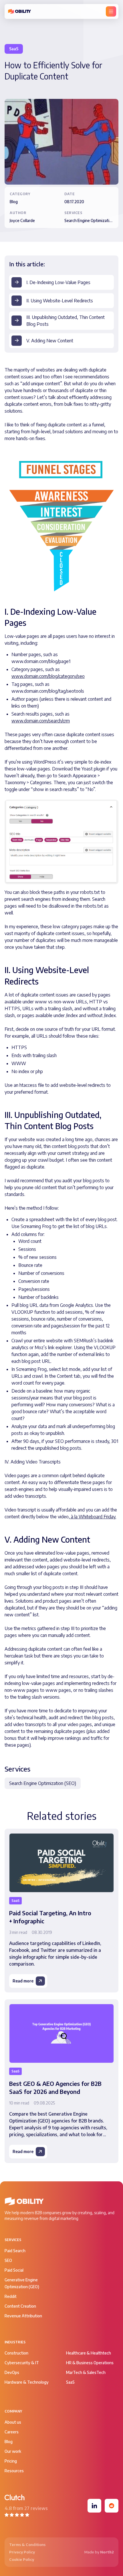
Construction (16, 2353)
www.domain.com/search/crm (41, 721)
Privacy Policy (22, 2552)
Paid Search (15, 2251)
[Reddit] (112, 2506)
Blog (9, 2442)
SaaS (70, 2382)
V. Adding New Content (50, 341)
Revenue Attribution (23, 2316)
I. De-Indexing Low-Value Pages (58, 282)
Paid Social (14, 2270)
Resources (14, 2471)
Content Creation (20, 2306)
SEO (8, 2260)
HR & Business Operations (90, 2363)
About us (13, 2422)
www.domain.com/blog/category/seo (48, 676)
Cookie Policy (22, 2559)
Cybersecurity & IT (22, 2363)
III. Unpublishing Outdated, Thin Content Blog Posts (66, 321)
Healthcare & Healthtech (89, 2353)
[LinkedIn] (94, 2506)
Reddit (11, 2296)
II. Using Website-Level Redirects (60, 301)
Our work (13, 2451)
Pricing (11, 2461)
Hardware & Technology (27, 2382)
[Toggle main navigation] (111, 11)
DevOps (12, 2372)
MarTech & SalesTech (86, 2372)
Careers (12, 2432)
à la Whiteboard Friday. (93, 1517)
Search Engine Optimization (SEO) (43, 1783)
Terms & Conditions (27, 2545)
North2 (107, 2552)
